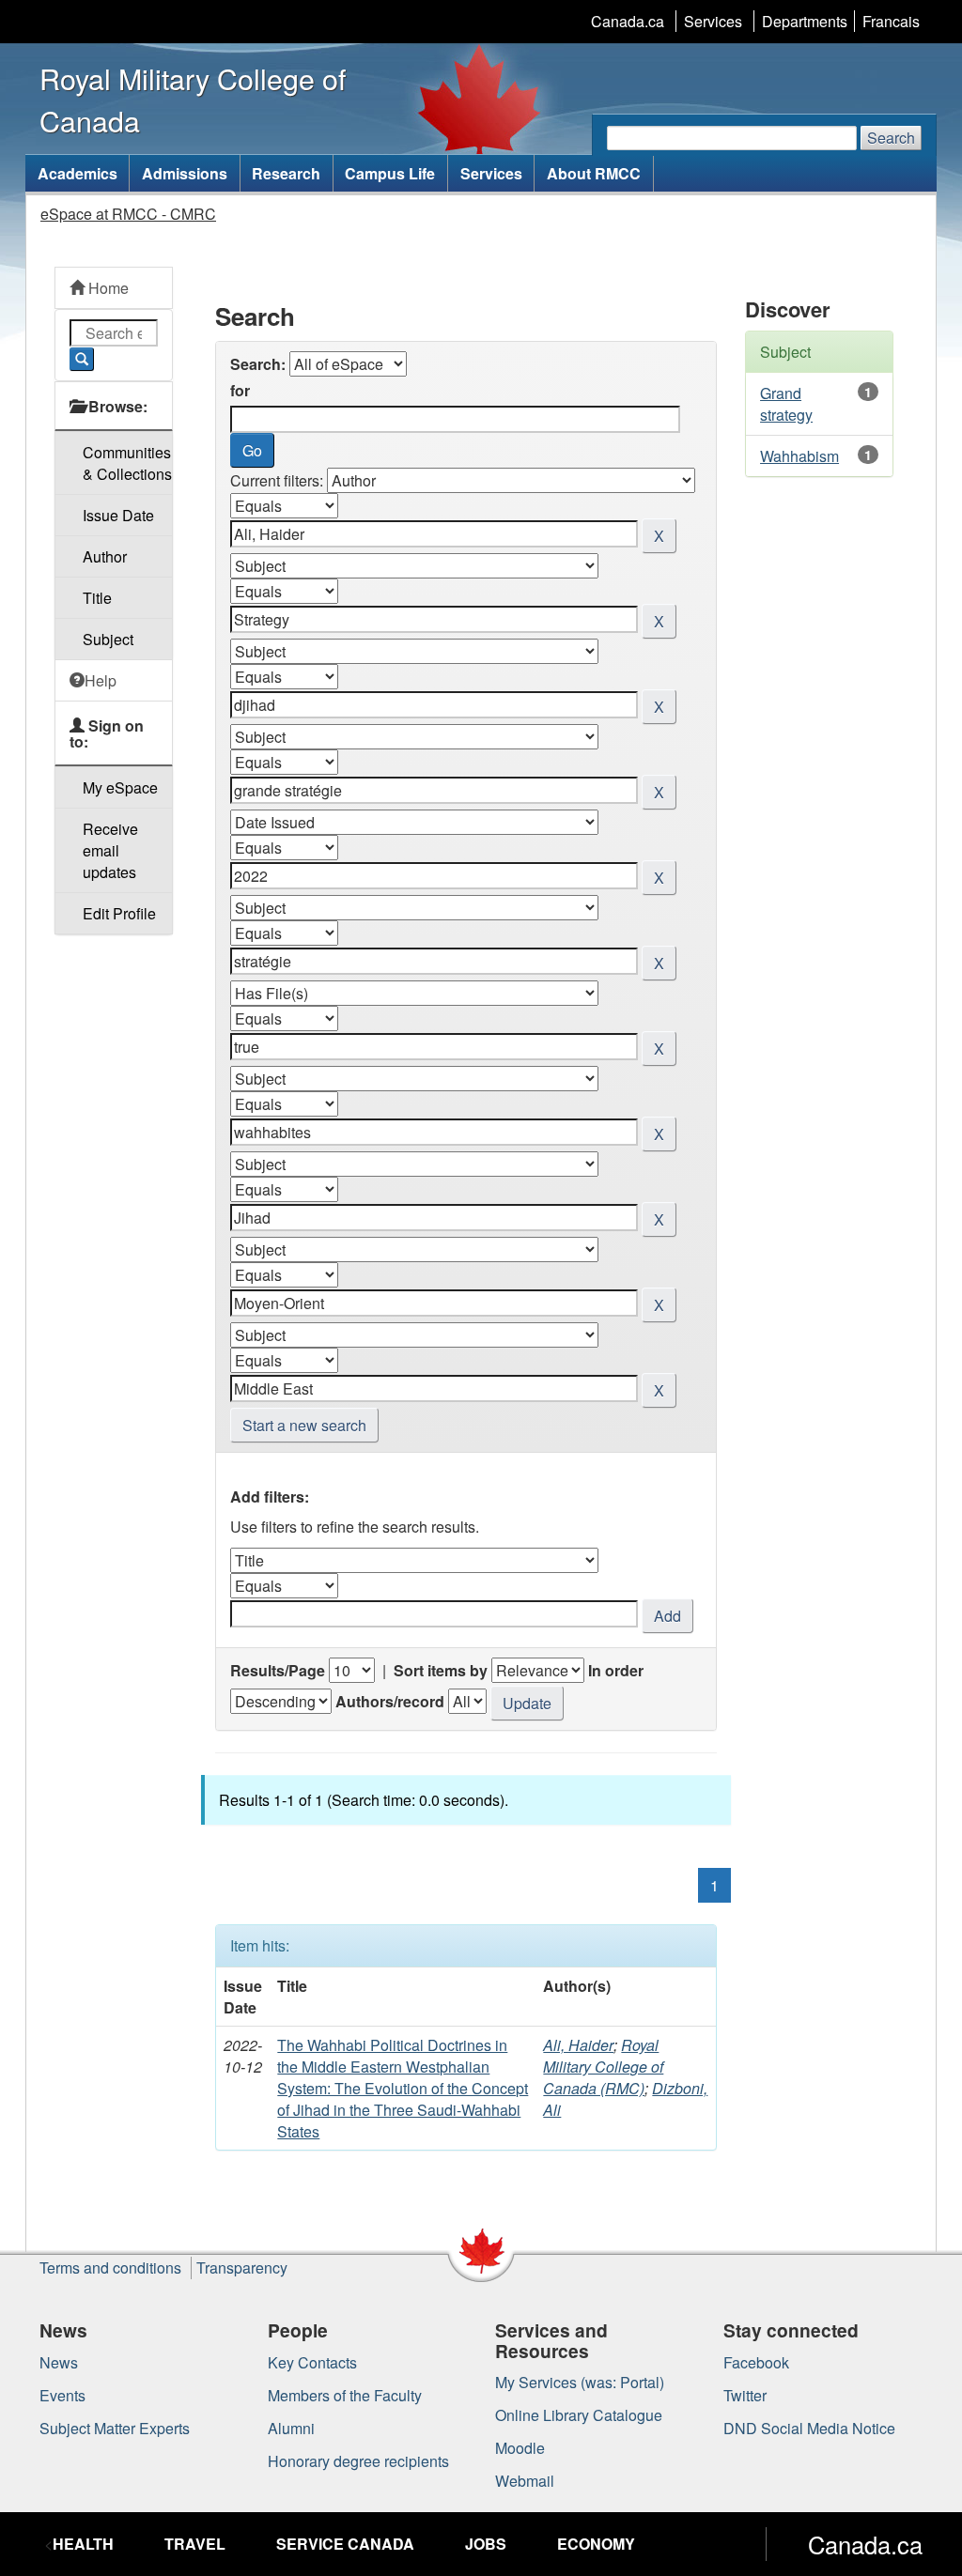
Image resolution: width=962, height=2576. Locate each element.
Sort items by (441, 1670)
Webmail (525, 2481)
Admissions (185, 173)
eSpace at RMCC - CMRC (128, 214)
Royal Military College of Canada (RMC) (603, 2067)
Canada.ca (628, 21)
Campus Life (390, 173)
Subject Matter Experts (115, 2428)
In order (616, 1670)
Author (105, 556)
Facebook (756, 2362)
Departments (805, 21)
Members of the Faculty (345, 2395)
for (240, 390)
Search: (258, 364)
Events (62, 2395)
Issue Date (118, 515)
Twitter (745, 2395)
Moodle (520, 2448)
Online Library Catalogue (579, 2415)
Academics (78, 173)
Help (101, 680)
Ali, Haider (578, 2045)
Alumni (291, 2428)
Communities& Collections (127, 463)
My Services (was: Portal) (580, 2382)
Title (97, 598)
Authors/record (390, 1701)
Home (107, 288)
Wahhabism (799, 456)
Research (286, 173)
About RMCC (594, 173)
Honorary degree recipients (358, 2461)
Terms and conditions (110, 2267)
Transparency (242, 2267)
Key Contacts (312, 2362)
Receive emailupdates (110, 850)
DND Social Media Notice (809, 2428)
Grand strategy (786, 404)
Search (891, 138)
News (59, 2362)
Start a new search (304, 1425)
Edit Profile (119, 913)
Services (713, 21)
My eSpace (120, 787)
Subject (108, 639)
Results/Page (278, 1670)
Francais (891, 21)
